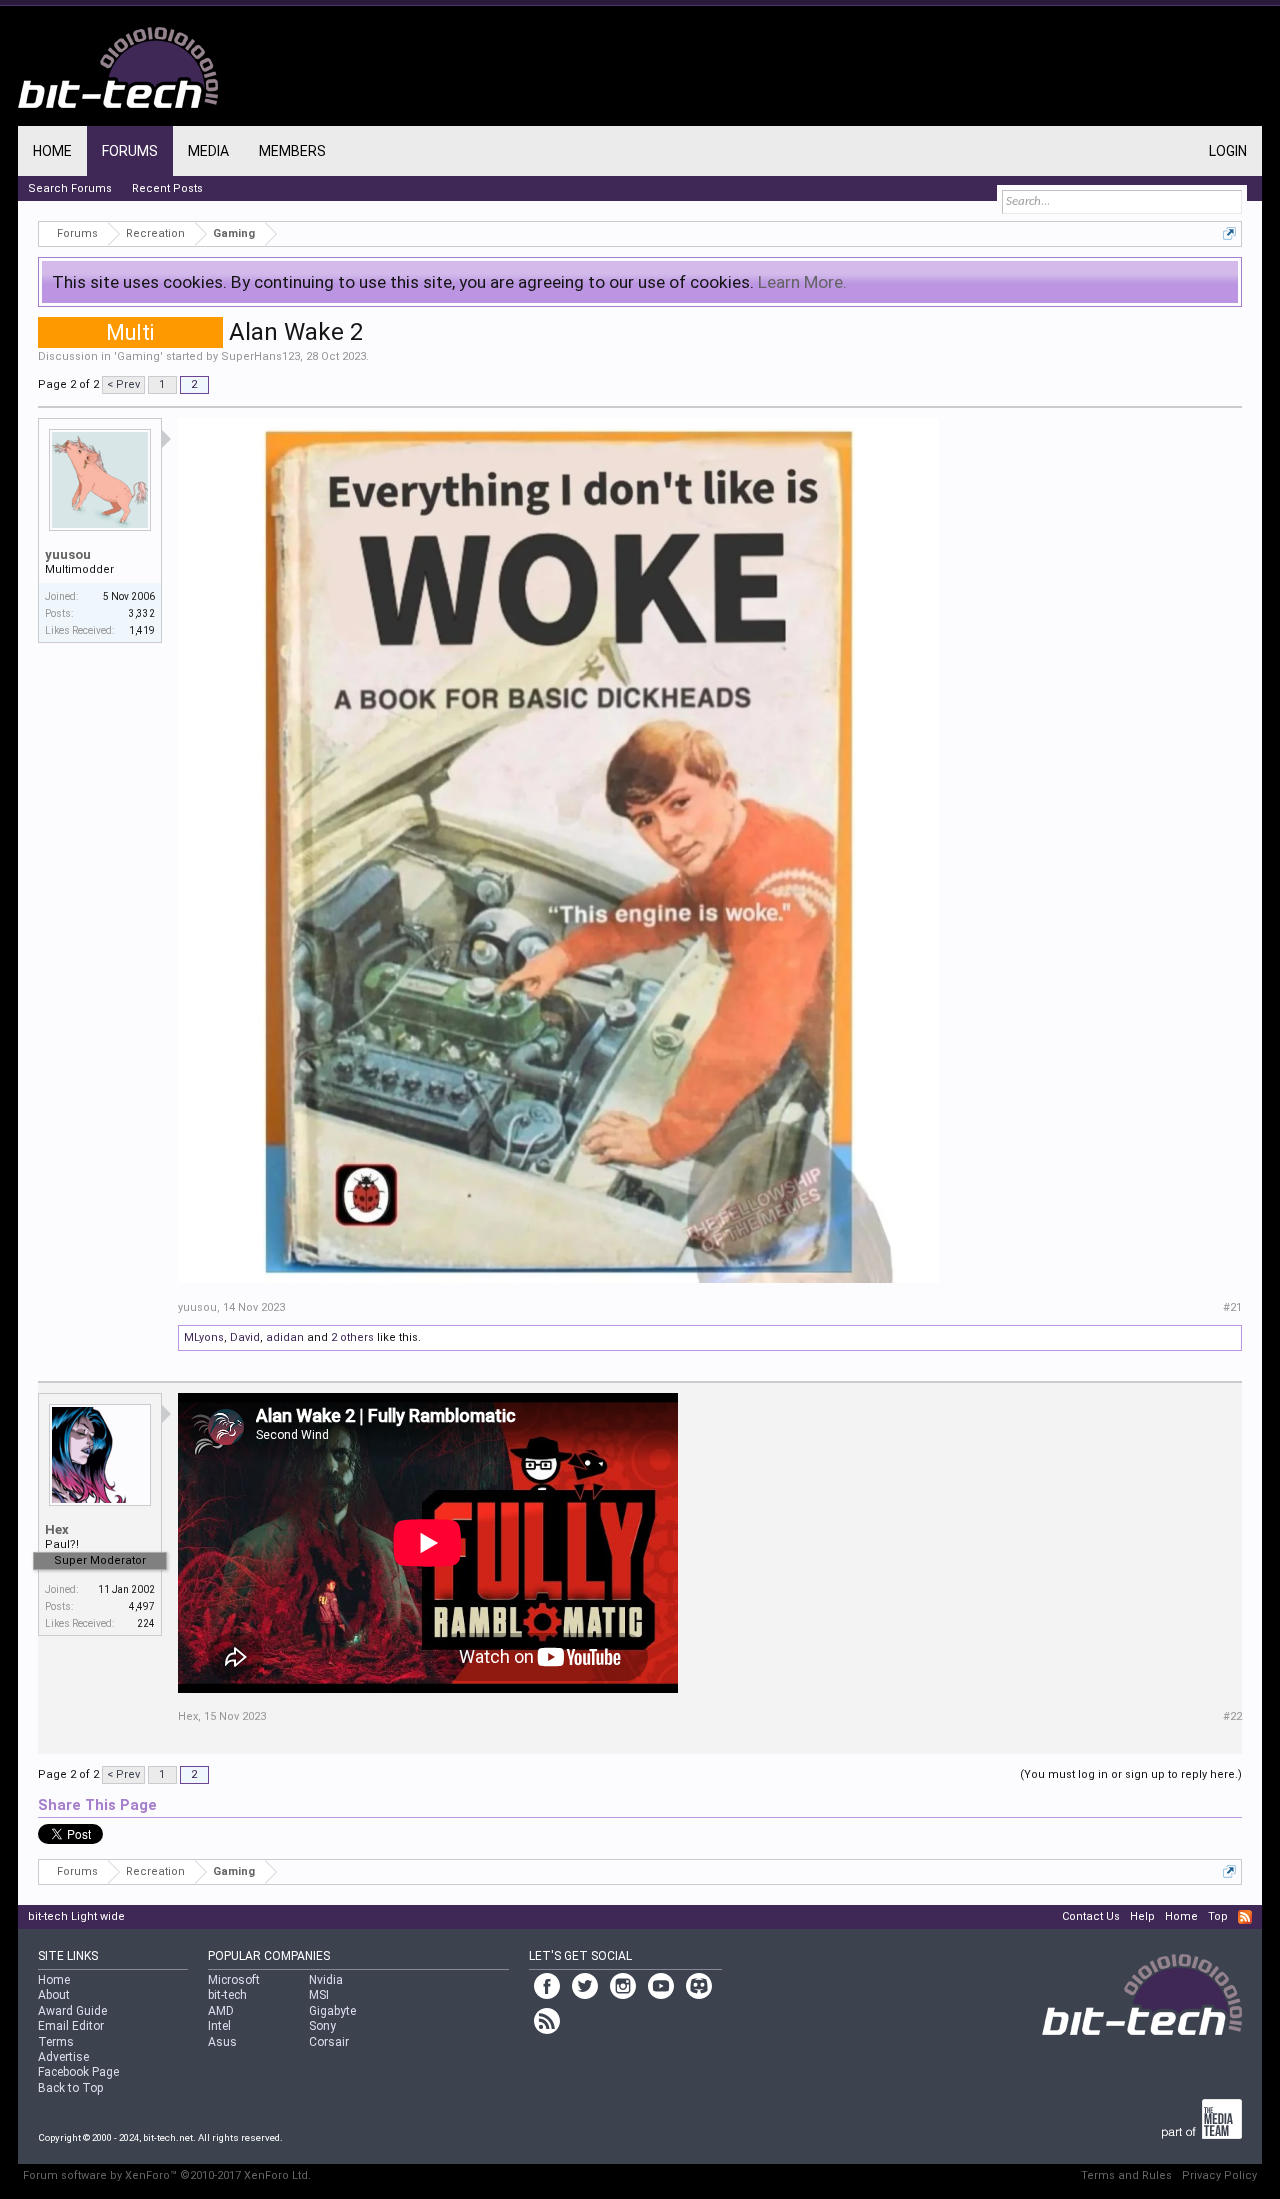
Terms (56, 2042)
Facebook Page (78, 2072)
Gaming (138, 356)
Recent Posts (167, 188)
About (54, 1995)
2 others (352, 1337)
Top (1218, 1916)
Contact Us (1091, 1916)
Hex (57, 1529)
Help (1142, 1916)
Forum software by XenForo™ (167, 2175)
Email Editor (71, 2026)
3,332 (142, 613)
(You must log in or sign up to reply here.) (1131, 1774)
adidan (285, 1337)
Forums (130, 151)
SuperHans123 (260, 356)
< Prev (123, 384)
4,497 (142, 1606)
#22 (1232, 1716)
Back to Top (70, 2088)
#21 (1232, 1307)
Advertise (63, 2057)
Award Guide (72, 2011)
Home (52, 151)
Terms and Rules (1126, 2175)
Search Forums (70, 188)
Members (292, 151)
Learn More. (802, 282)
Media (208, 151)
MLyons (204, 1337)
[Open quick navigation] (1229, 233)
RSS (1245, 1917)
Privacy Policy (1219, 2175)
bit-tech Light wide (76, 1916)
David (245, 1337)
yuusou (68, 554)
